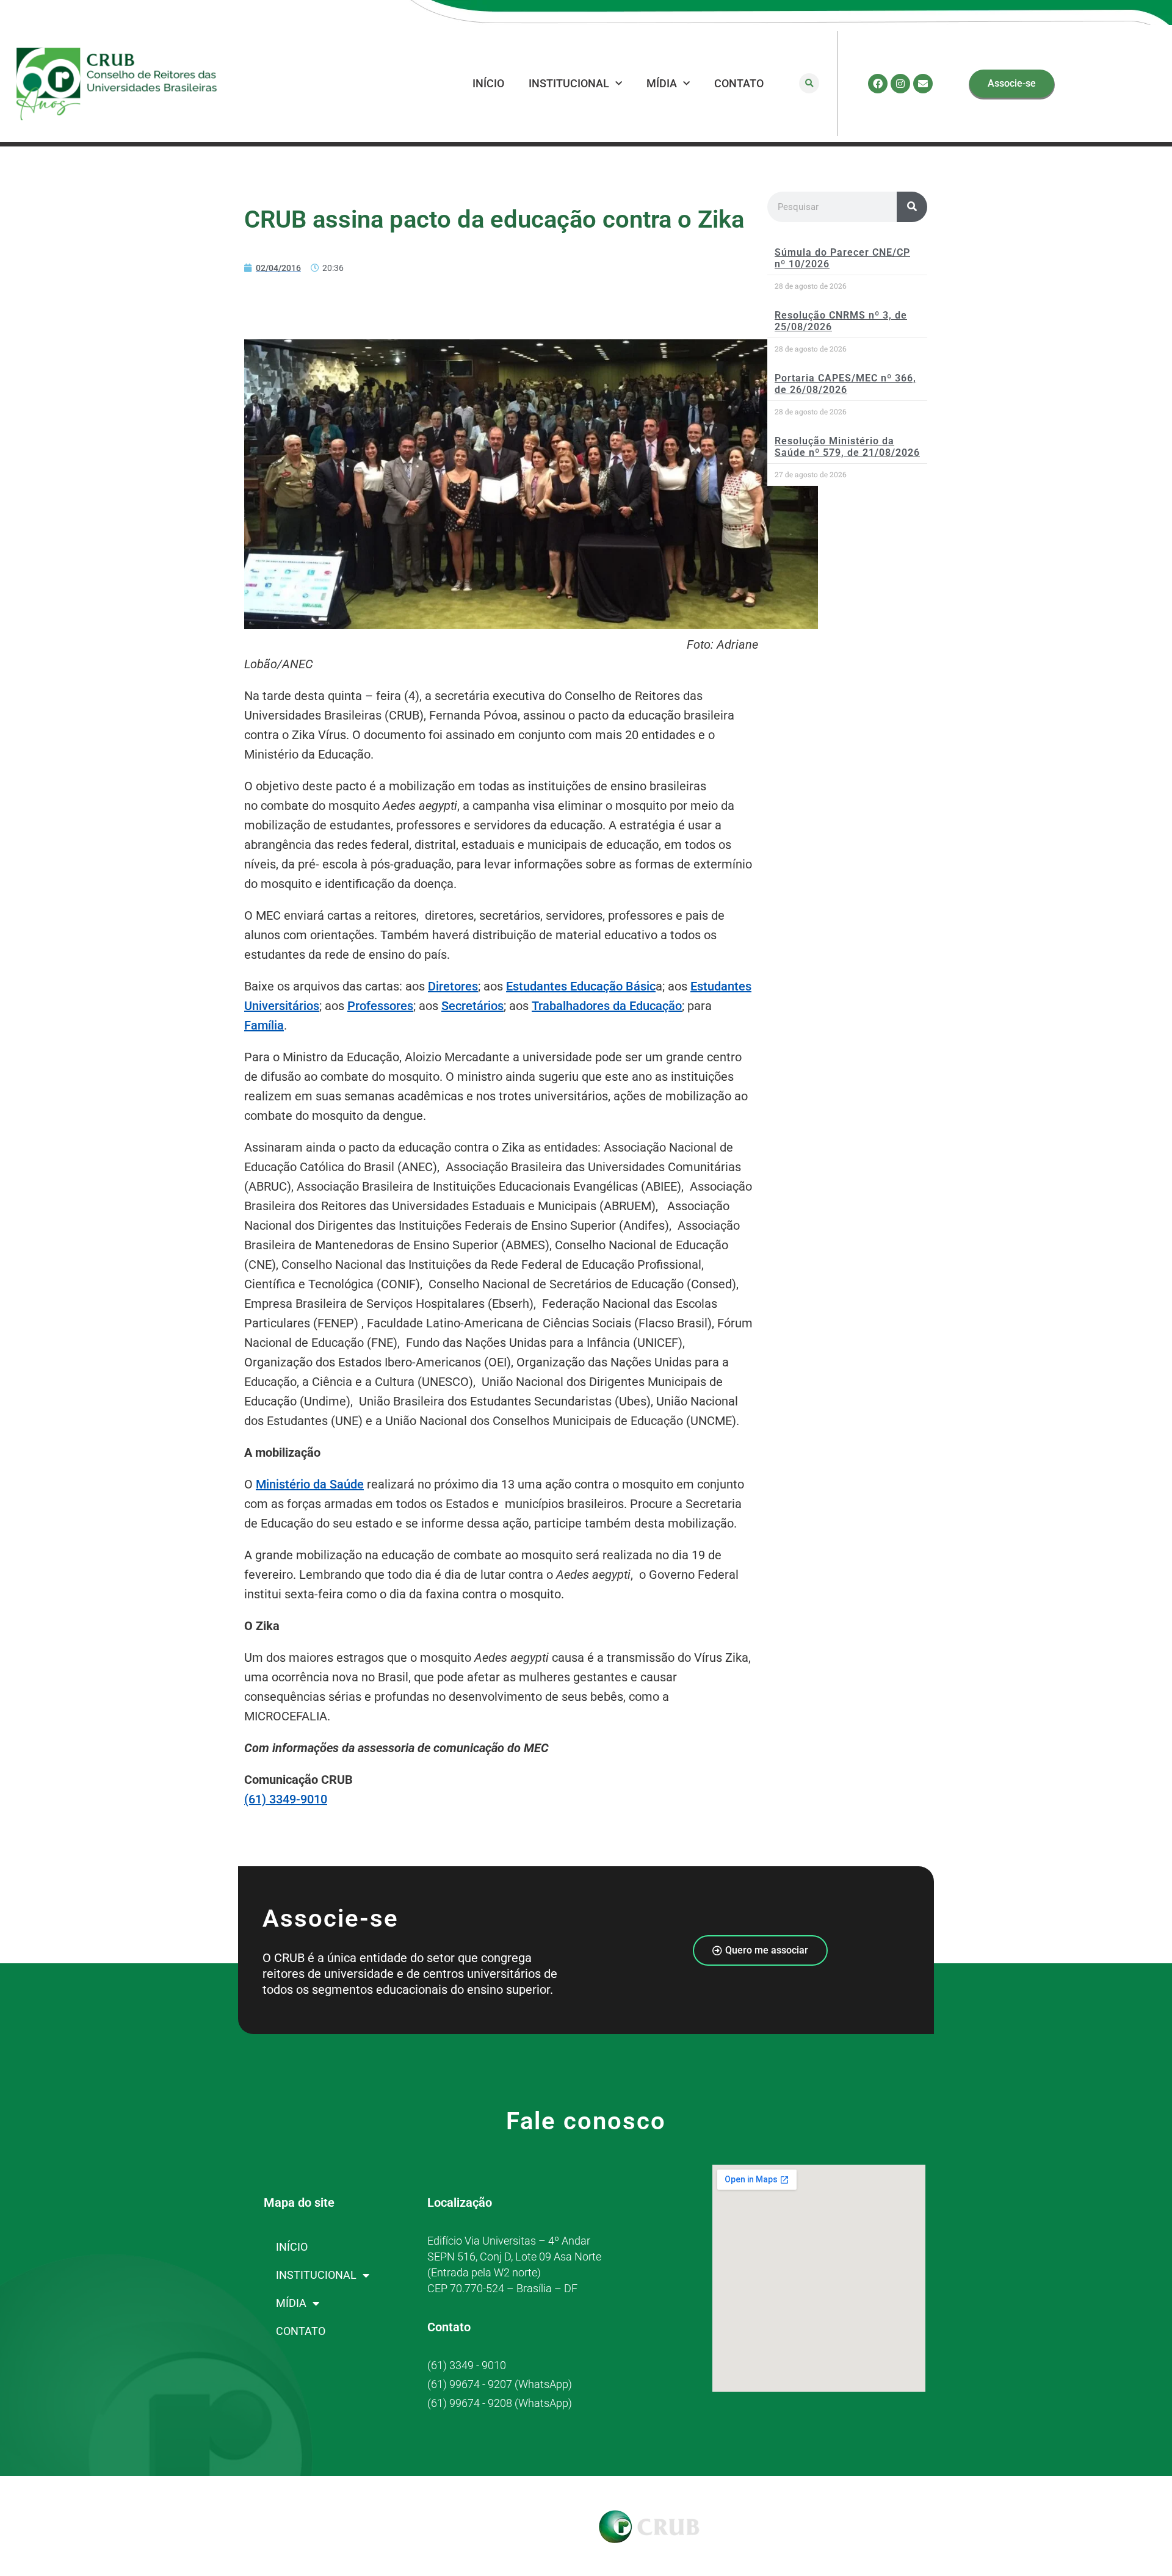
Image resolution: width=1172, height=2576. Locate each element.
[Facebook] (878, 84)
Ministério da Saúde (310, 1484)
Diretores (453, 986)
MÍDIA (662, 83)
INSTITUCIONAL (569, 83)
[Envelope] (923, 84)
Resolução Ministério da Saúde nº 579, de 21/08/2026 (847, 447)
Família (264, 1025)
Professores (380, 1006)
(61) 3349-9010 (286, 1799)
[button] (809, 83)
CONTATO (739, 83)
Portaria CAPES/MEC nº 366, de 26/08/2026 (845, 384)
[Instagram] (900, 84)
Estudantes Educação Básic (581, 986)
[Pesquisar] (912, 207)
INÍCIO (488, 83)
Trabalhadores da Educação (607, 1006)
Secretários (472, 1006)
